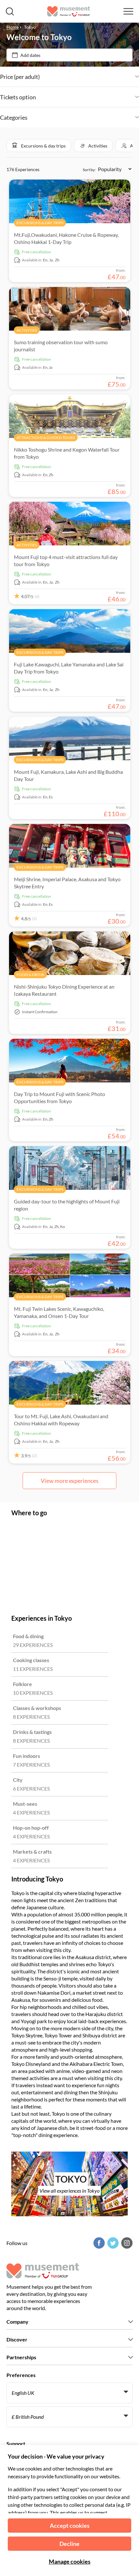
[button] (39, 146)
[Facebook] (98, 2243)
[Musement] (69, 11)
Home (13, 27)
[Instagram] (126, 2243)
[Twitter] (112, 2243)
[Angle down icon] (89, 77)
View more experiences (70, 1481)
